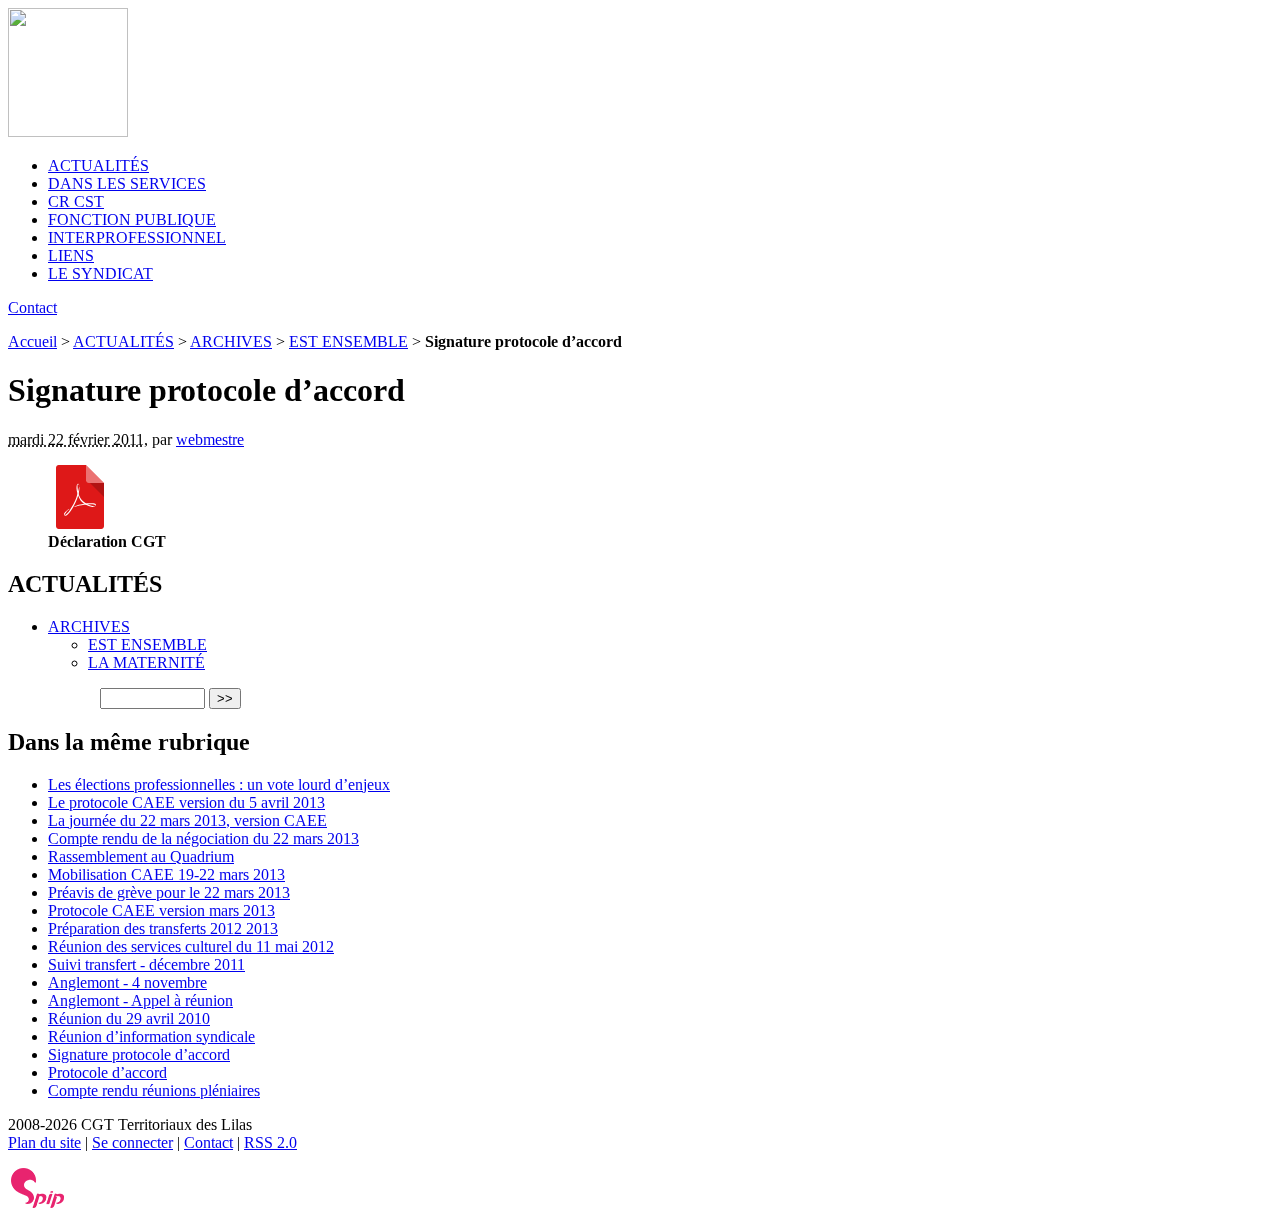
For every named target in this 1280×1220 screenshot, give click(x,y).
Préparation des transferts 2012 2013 (163, 928)
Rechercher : (52, 697)
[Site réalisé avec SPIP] (38, 1203)
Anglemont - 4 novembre (127, 982)
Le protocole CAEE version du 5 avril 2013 (186, 802)
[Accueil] (68, 131)
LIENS (71, 255)
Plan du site (44, 1142)
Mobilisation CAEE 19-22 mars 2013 (166, 874)
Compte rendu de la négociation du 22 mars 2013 (203, 838)
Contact (32, 307)
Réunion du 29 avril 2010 (129, 1018)
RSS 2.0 (270, 1142)
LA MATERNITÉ (146, 662)
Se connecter (132, 1142)
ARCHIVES (231, 341)
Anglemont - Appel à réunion (140, 1000)
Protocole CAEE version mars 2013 (161, 910)
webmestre (210, 439)
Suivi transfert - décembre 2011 (146, 964)
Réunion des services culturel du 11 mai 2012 (191, 946)
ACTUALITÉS (98, 165)
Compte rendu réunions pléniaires (154, 1090)
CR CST (76, 201)
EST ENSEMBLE (348, 341)
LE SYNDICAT (100, 273)
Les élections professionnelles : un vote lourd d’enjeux (219, 784)
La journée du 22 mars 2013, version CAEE (187, 820)
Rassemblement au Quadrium (141, 856)
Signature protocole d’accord (139, 1054)
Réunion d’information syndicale (151, 1036)
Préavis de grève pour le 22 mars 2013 (169, 892)
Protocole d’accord (107, 1072)
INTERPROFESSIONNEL (137, 237)
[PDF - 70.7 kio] (80, 523)
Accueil (32, 341)
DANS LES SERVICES (127, 183)
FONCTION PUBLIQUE (132, 219)
